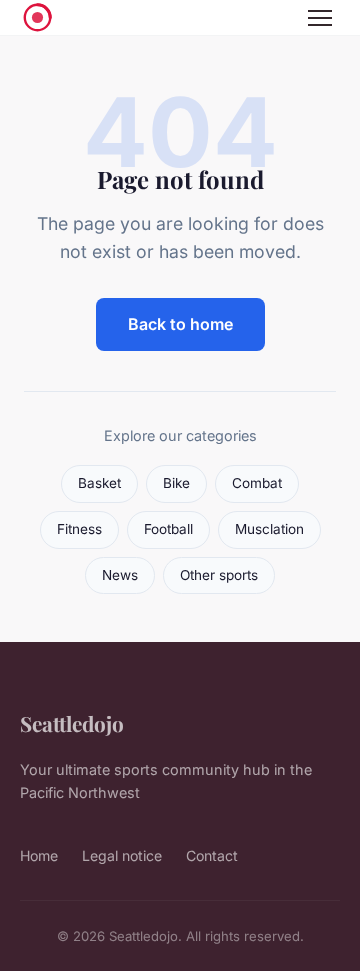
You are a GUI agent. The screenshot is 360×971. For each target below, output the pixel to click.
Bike (176, 483)
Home (39, 855)
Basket (99, 483)
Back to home (180, 324)
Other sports (219, 575)
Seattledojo (72, 723)
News (120, 575)
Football (168, 529)
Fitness (79, 529)
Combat (257, 483)
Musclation (269, 529)
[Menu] (320, 18)
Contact (212, 855)
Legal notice (122, 855)
